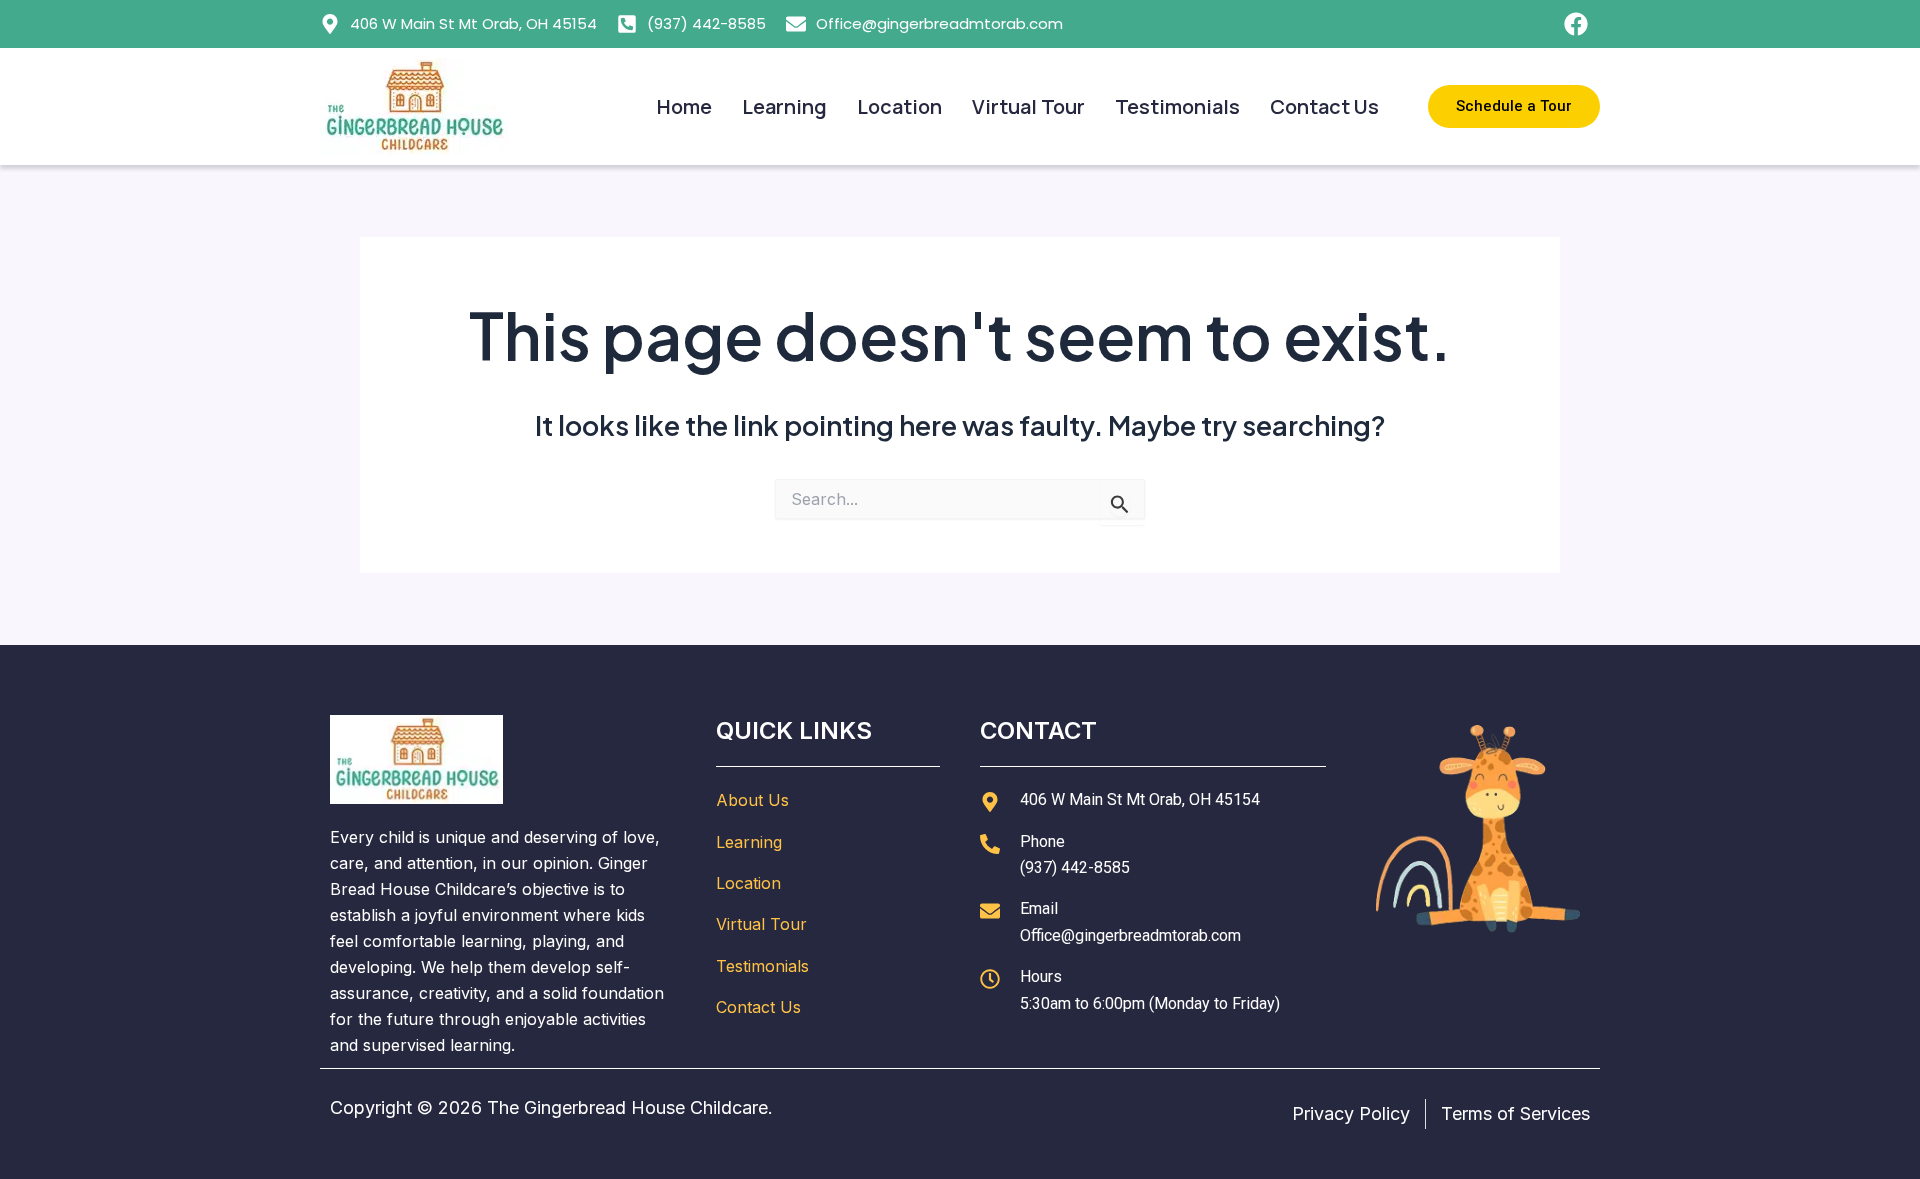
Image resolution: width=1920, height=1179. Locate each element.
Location (899, 106)
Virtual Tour (1028, 106)
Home (684, 106)
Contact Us (1324, 106)
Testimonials (1177, 106)
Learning (784, 106)
